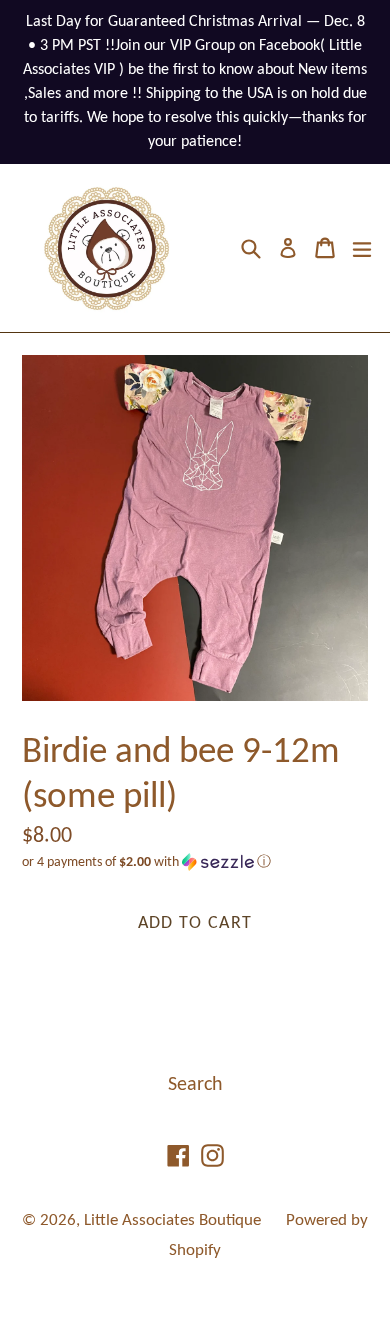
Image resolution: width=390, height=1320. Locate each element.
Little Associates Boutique (172, 1220)
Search (195, 1085)
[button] (195, 862)
